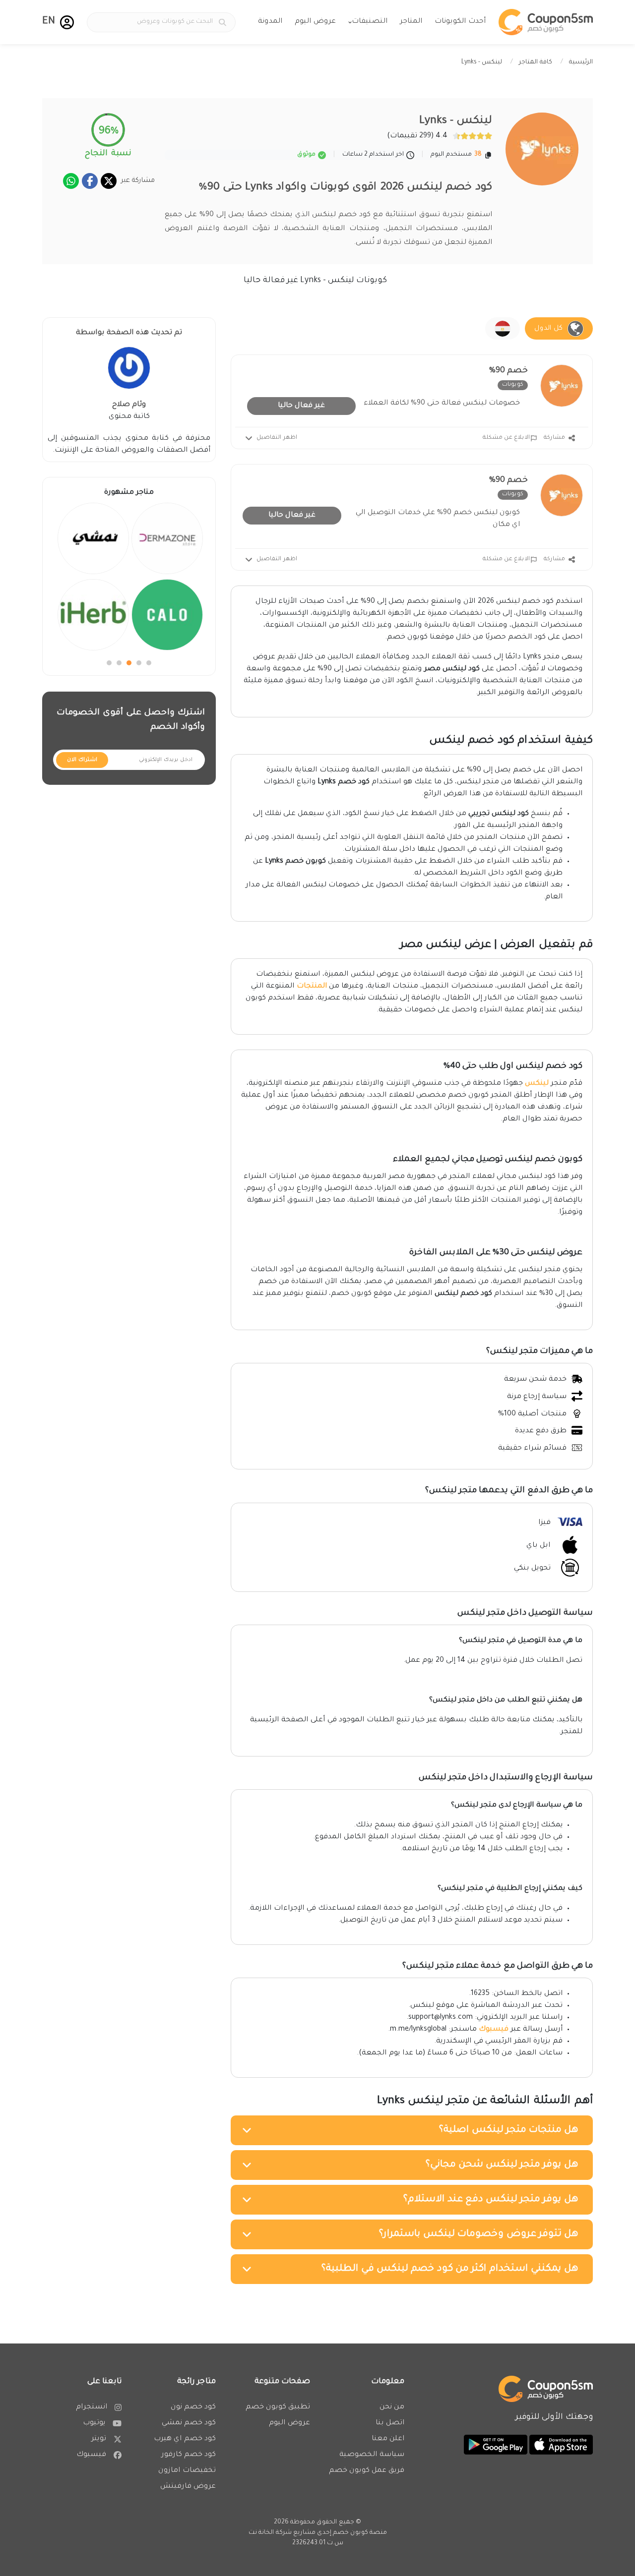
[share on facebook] (90, 181)
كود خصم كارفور (189, 2455)
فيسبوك (494, 2030)
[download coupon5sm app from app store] (560, 2445)
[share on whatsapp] (71, 181)
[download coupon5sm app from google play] (496, 2445)
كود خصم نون (193, 2407)
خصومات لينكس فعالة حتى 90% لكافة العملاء (442, 404)
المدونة (270, 22)
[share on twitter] (109, 181)
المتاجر (411, 22)
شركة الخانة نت (270, 2533)
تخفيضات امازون (187, 2471)
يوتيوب (94, 2423)
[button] (67, 22)
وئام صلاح (129, 405)
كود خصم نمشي (189, 2423)
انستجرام (92, 2407)
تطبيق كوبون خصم (278, 2407)
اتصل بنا (390, 2423)
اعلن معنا (388, 2439)
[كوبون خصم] (546, 22)
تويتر (99, 2439)
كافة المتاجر (536, 62)
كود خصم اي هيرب (185, 2439)
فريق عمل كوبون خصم (367, 2471)
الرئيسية (581, 62)
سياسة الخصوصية (372, 2455)
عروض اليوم (315, 22)
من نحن (392, 2407)
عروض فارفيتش (188, 2487)
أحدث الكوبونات (460, 22)
